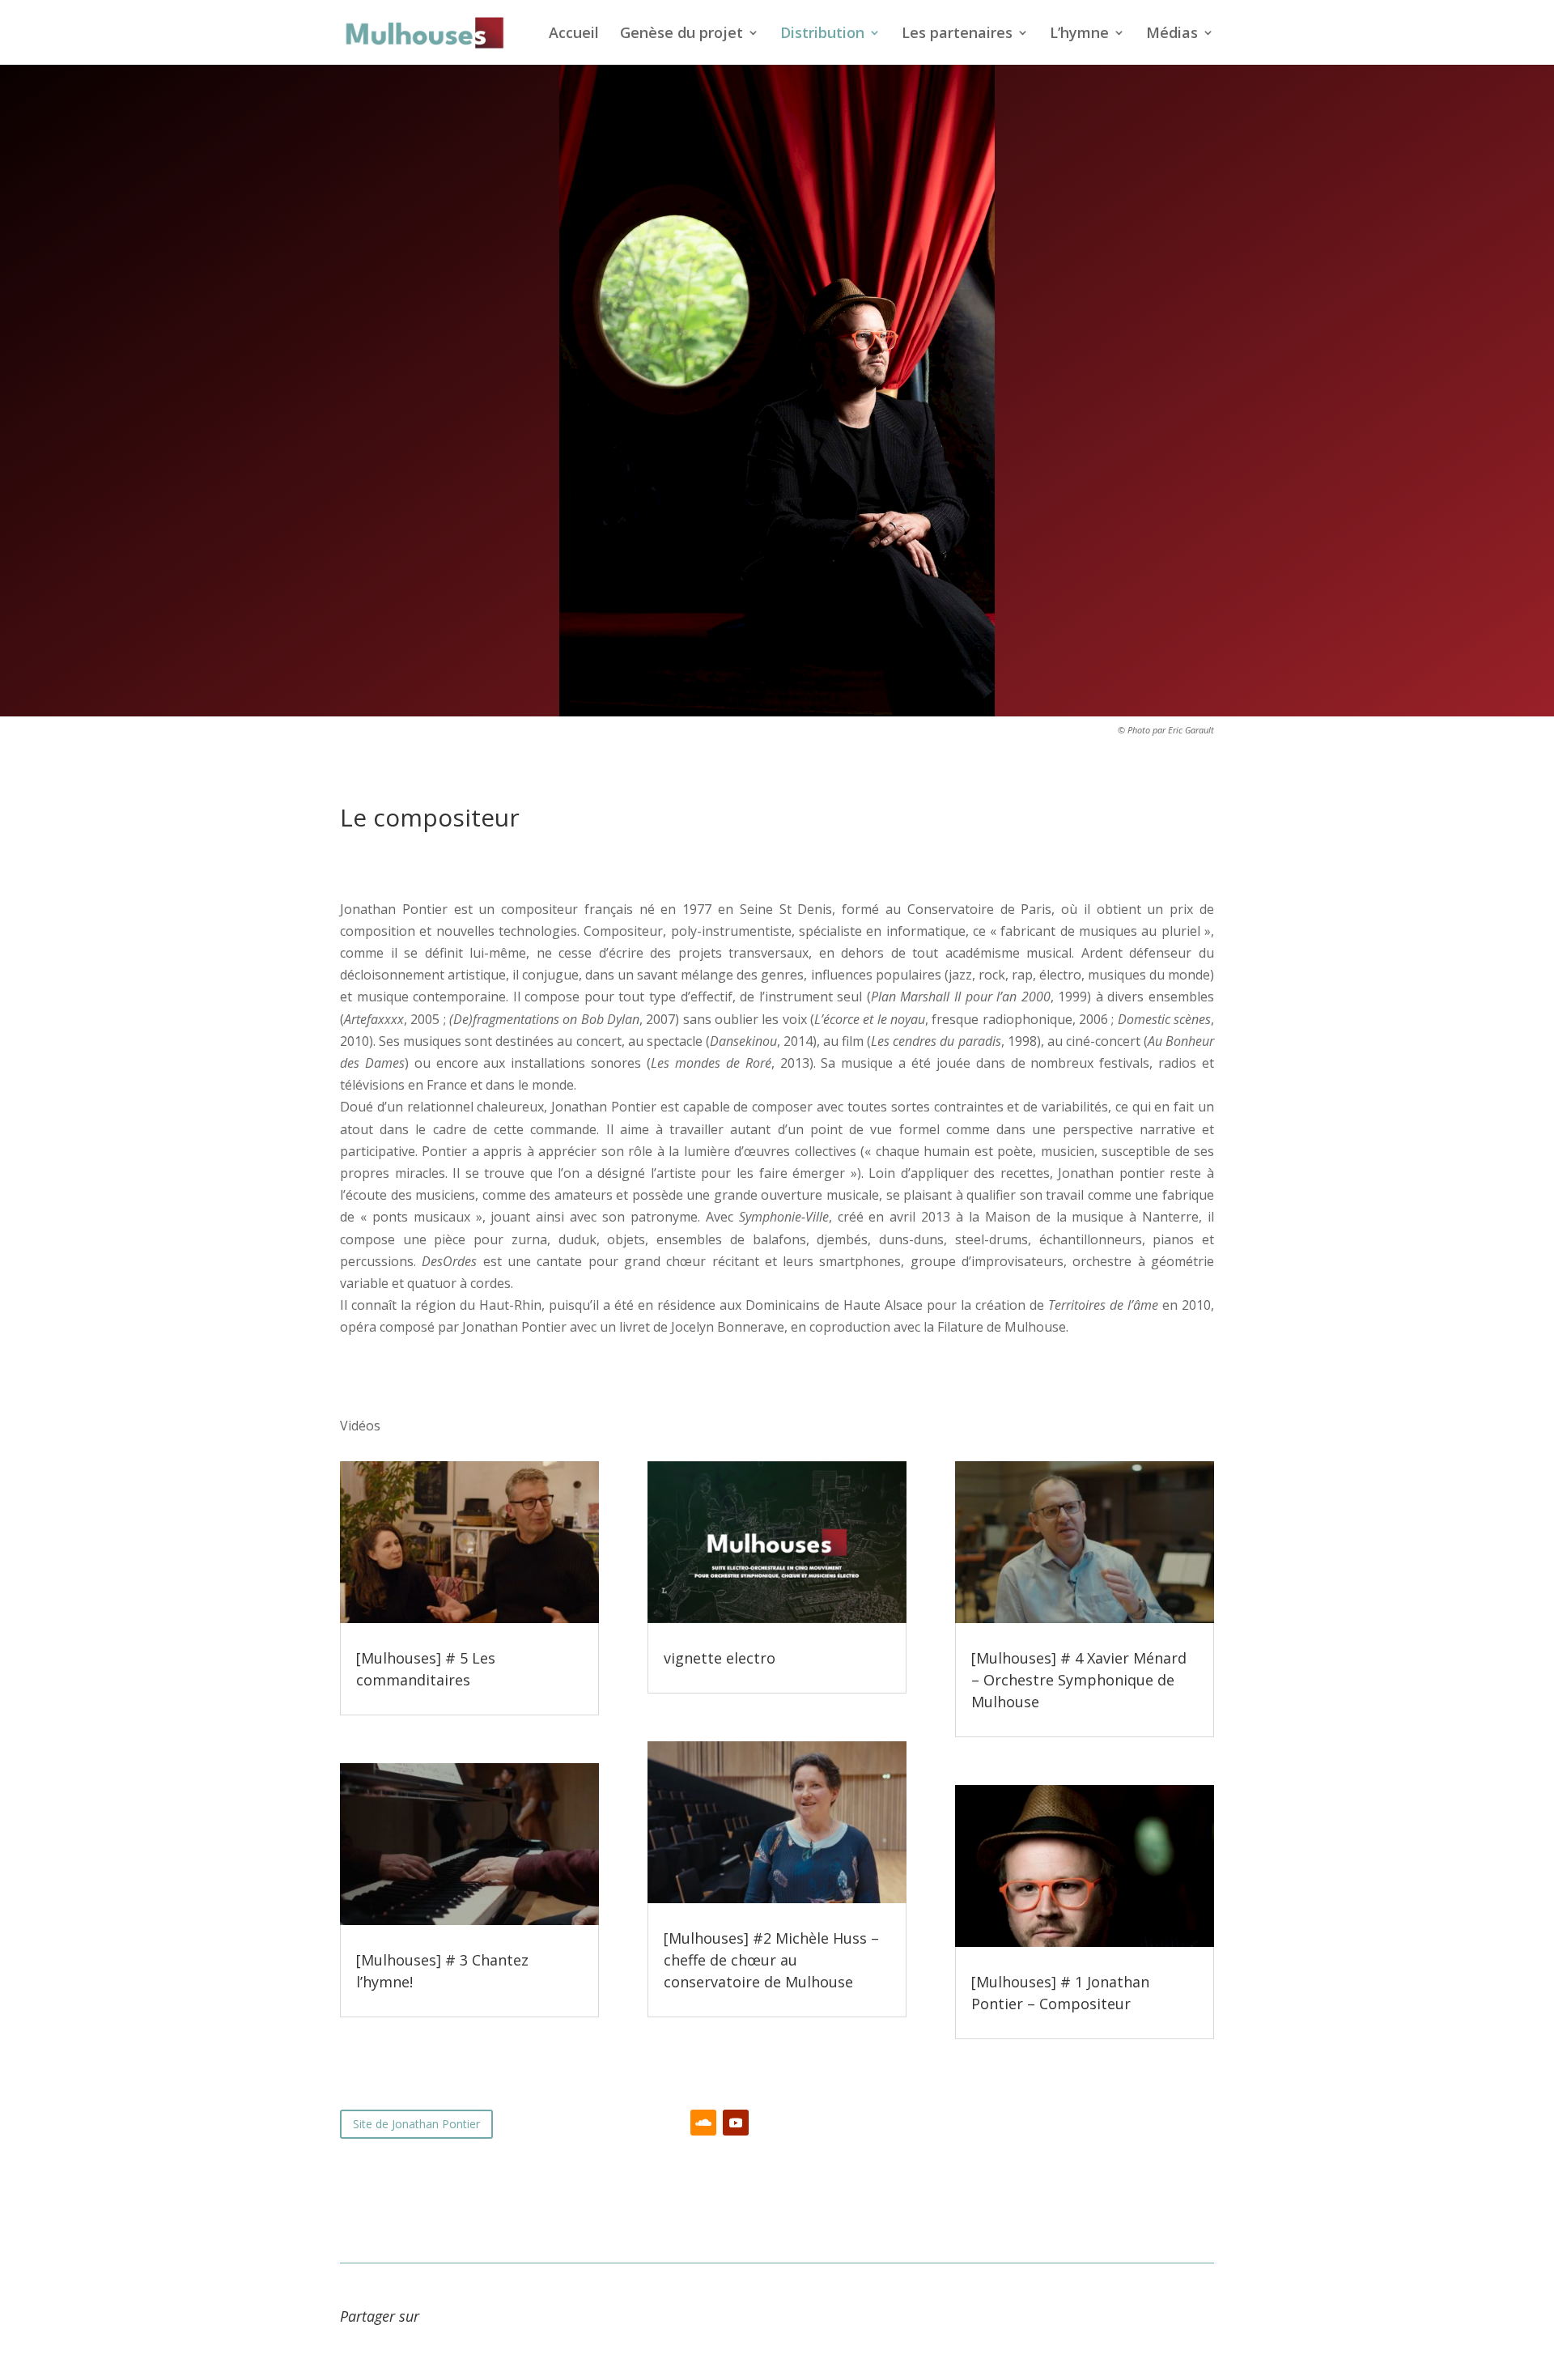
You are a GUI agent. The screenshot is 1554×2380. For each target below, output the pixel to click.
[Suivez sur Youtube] (736, 2123)
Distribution (822, 34)
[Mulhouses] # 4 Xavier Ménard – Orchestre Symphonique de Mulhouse (1079, 1680)
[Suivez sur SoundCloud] (703, 2123)
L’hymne (1079, 34)
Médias (1172, 34)
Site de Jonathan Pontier (416, 2124)
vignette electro (720, 1658)
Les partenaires (957, 34)
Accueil (574, 34)
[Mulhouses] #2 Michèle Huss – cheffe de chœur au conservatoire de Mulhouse (771, 1960)
